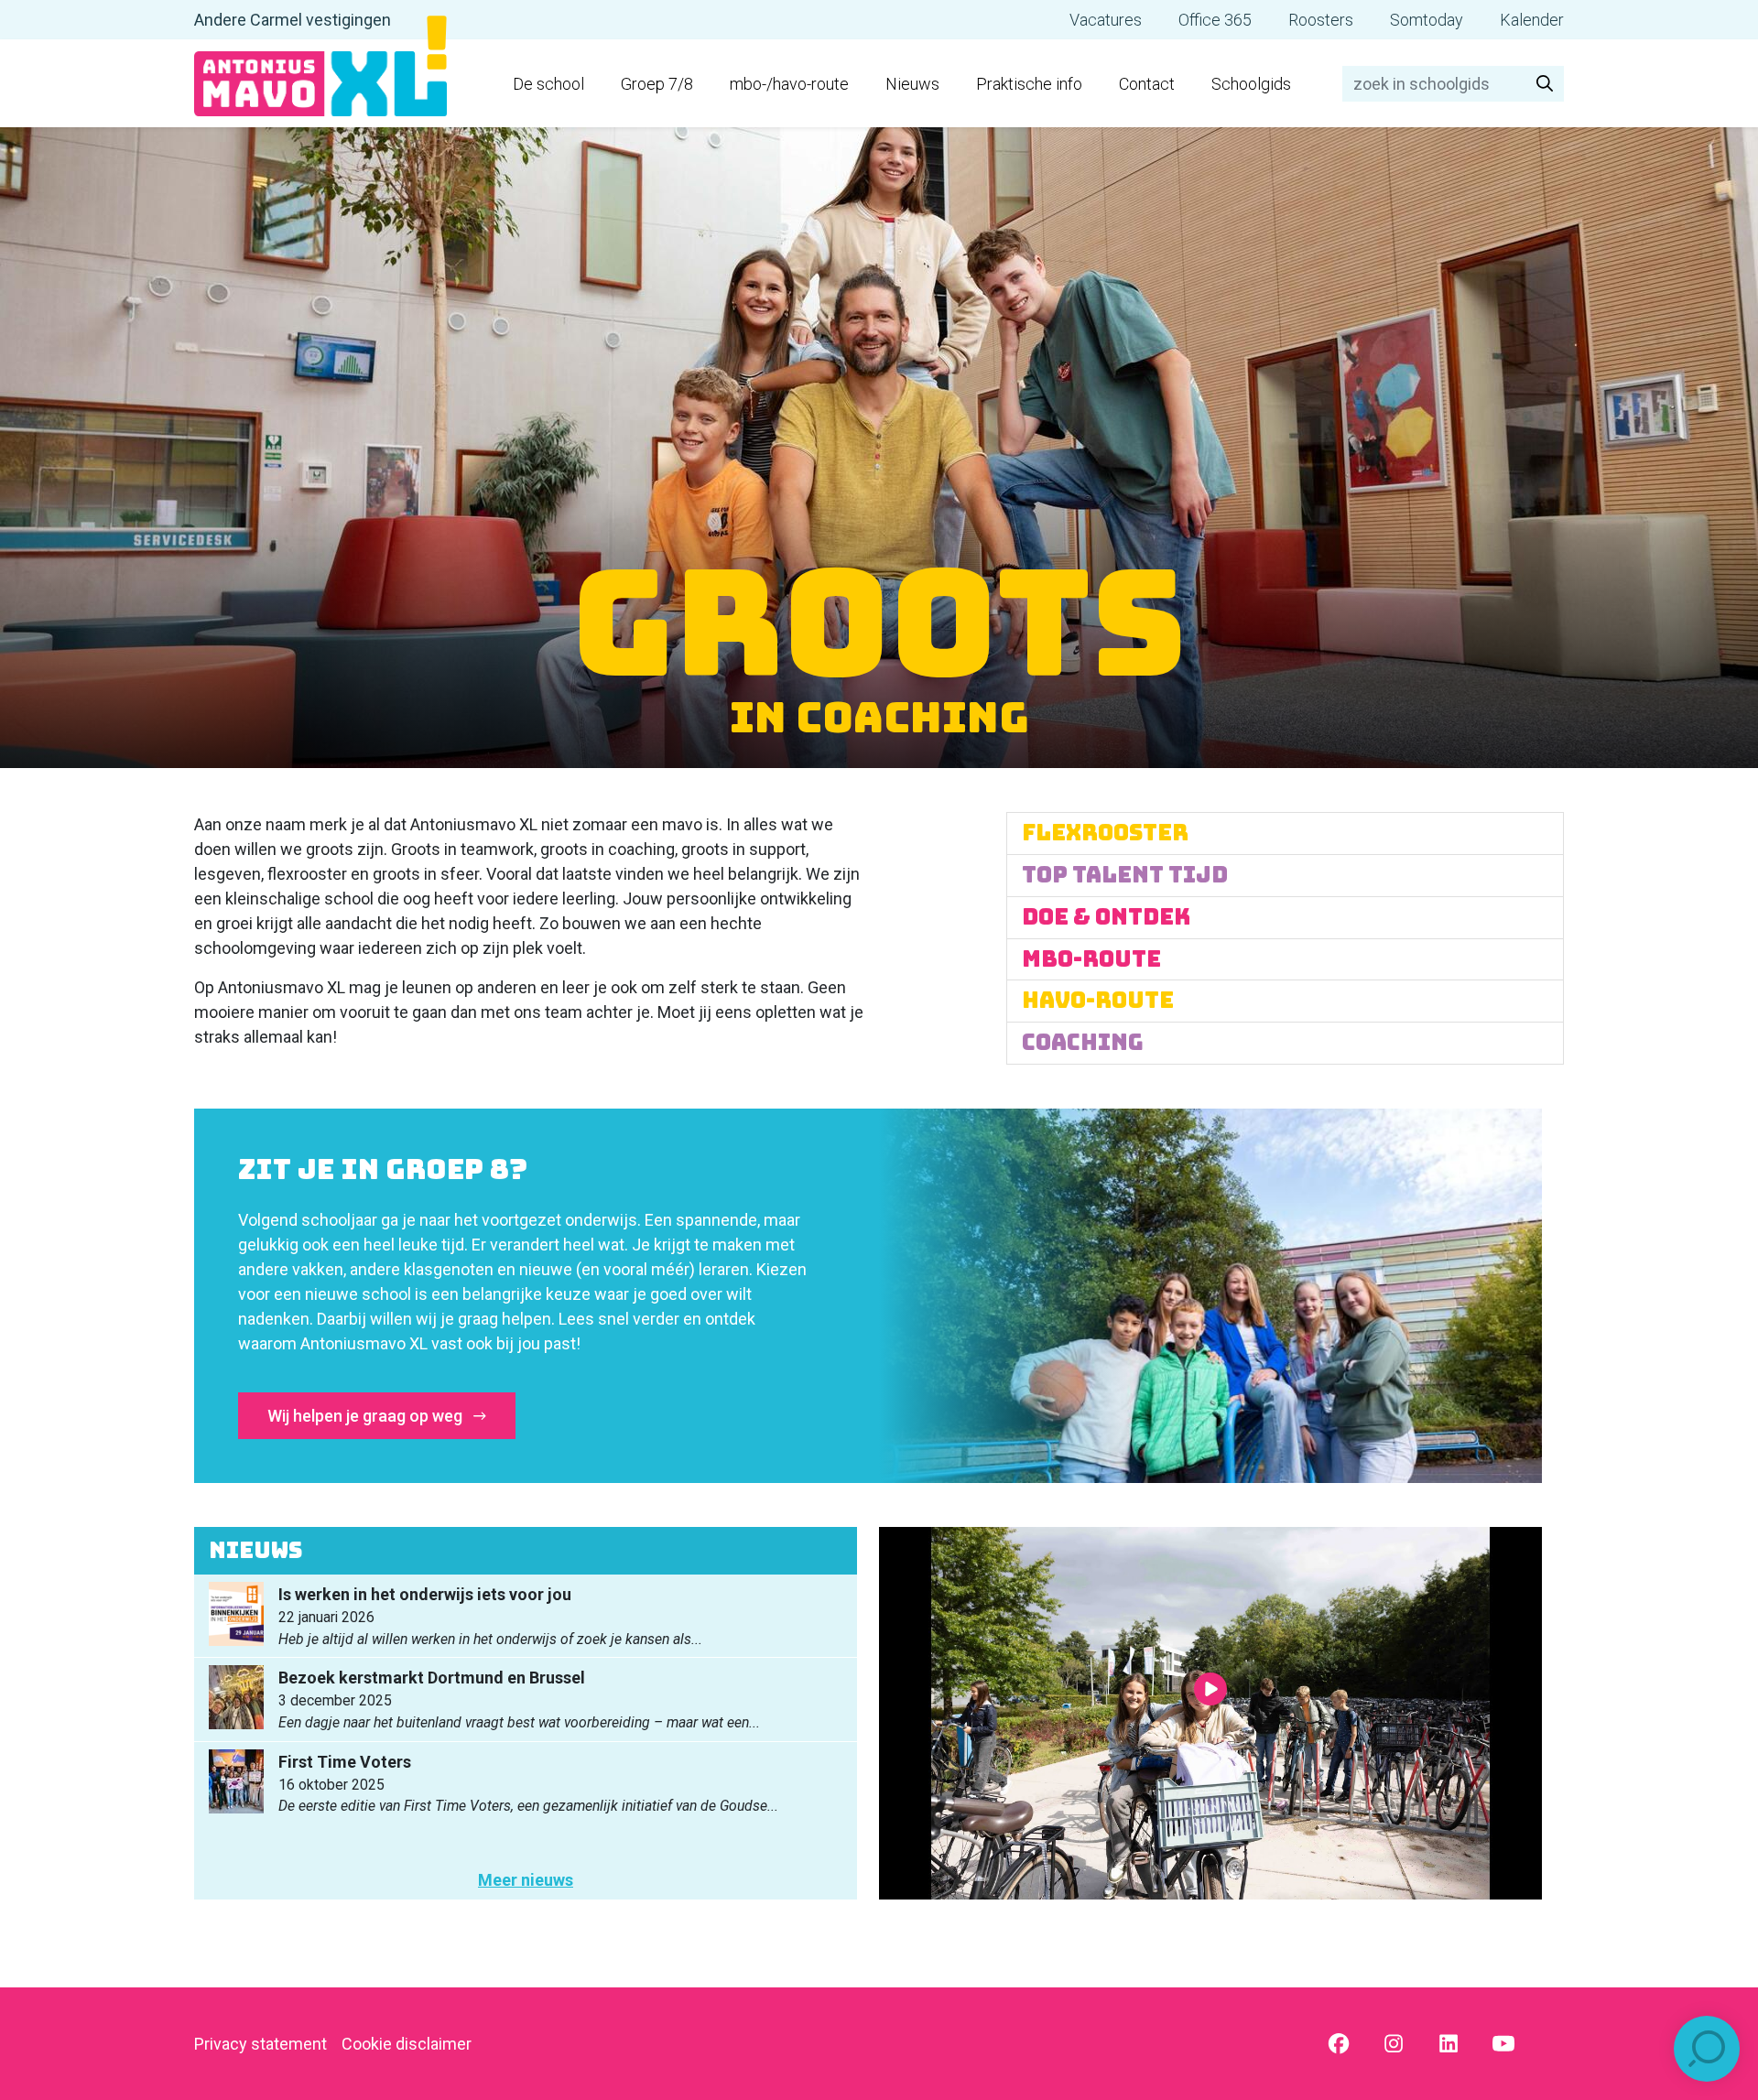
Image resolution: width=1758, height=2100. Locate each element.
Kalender (1532, 20)
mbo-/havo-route (789, 84)
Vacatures (1106, 20)
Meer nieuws (526, 1880)
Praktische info (1029, 84)
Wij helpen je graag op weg (367, 1416)
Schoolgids (1251, 84)
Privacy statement (260, 2044)
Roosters (1321, 20)
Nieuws (912, 84)
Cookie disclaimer (407, 2044)
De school (548, 84)
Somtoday (1427, 20)
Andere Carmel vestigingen (293, 20)
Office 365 (1215, 20)
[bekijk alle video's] (1210, 1713)
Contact (1147, 84)
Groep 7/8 (657, 84)
